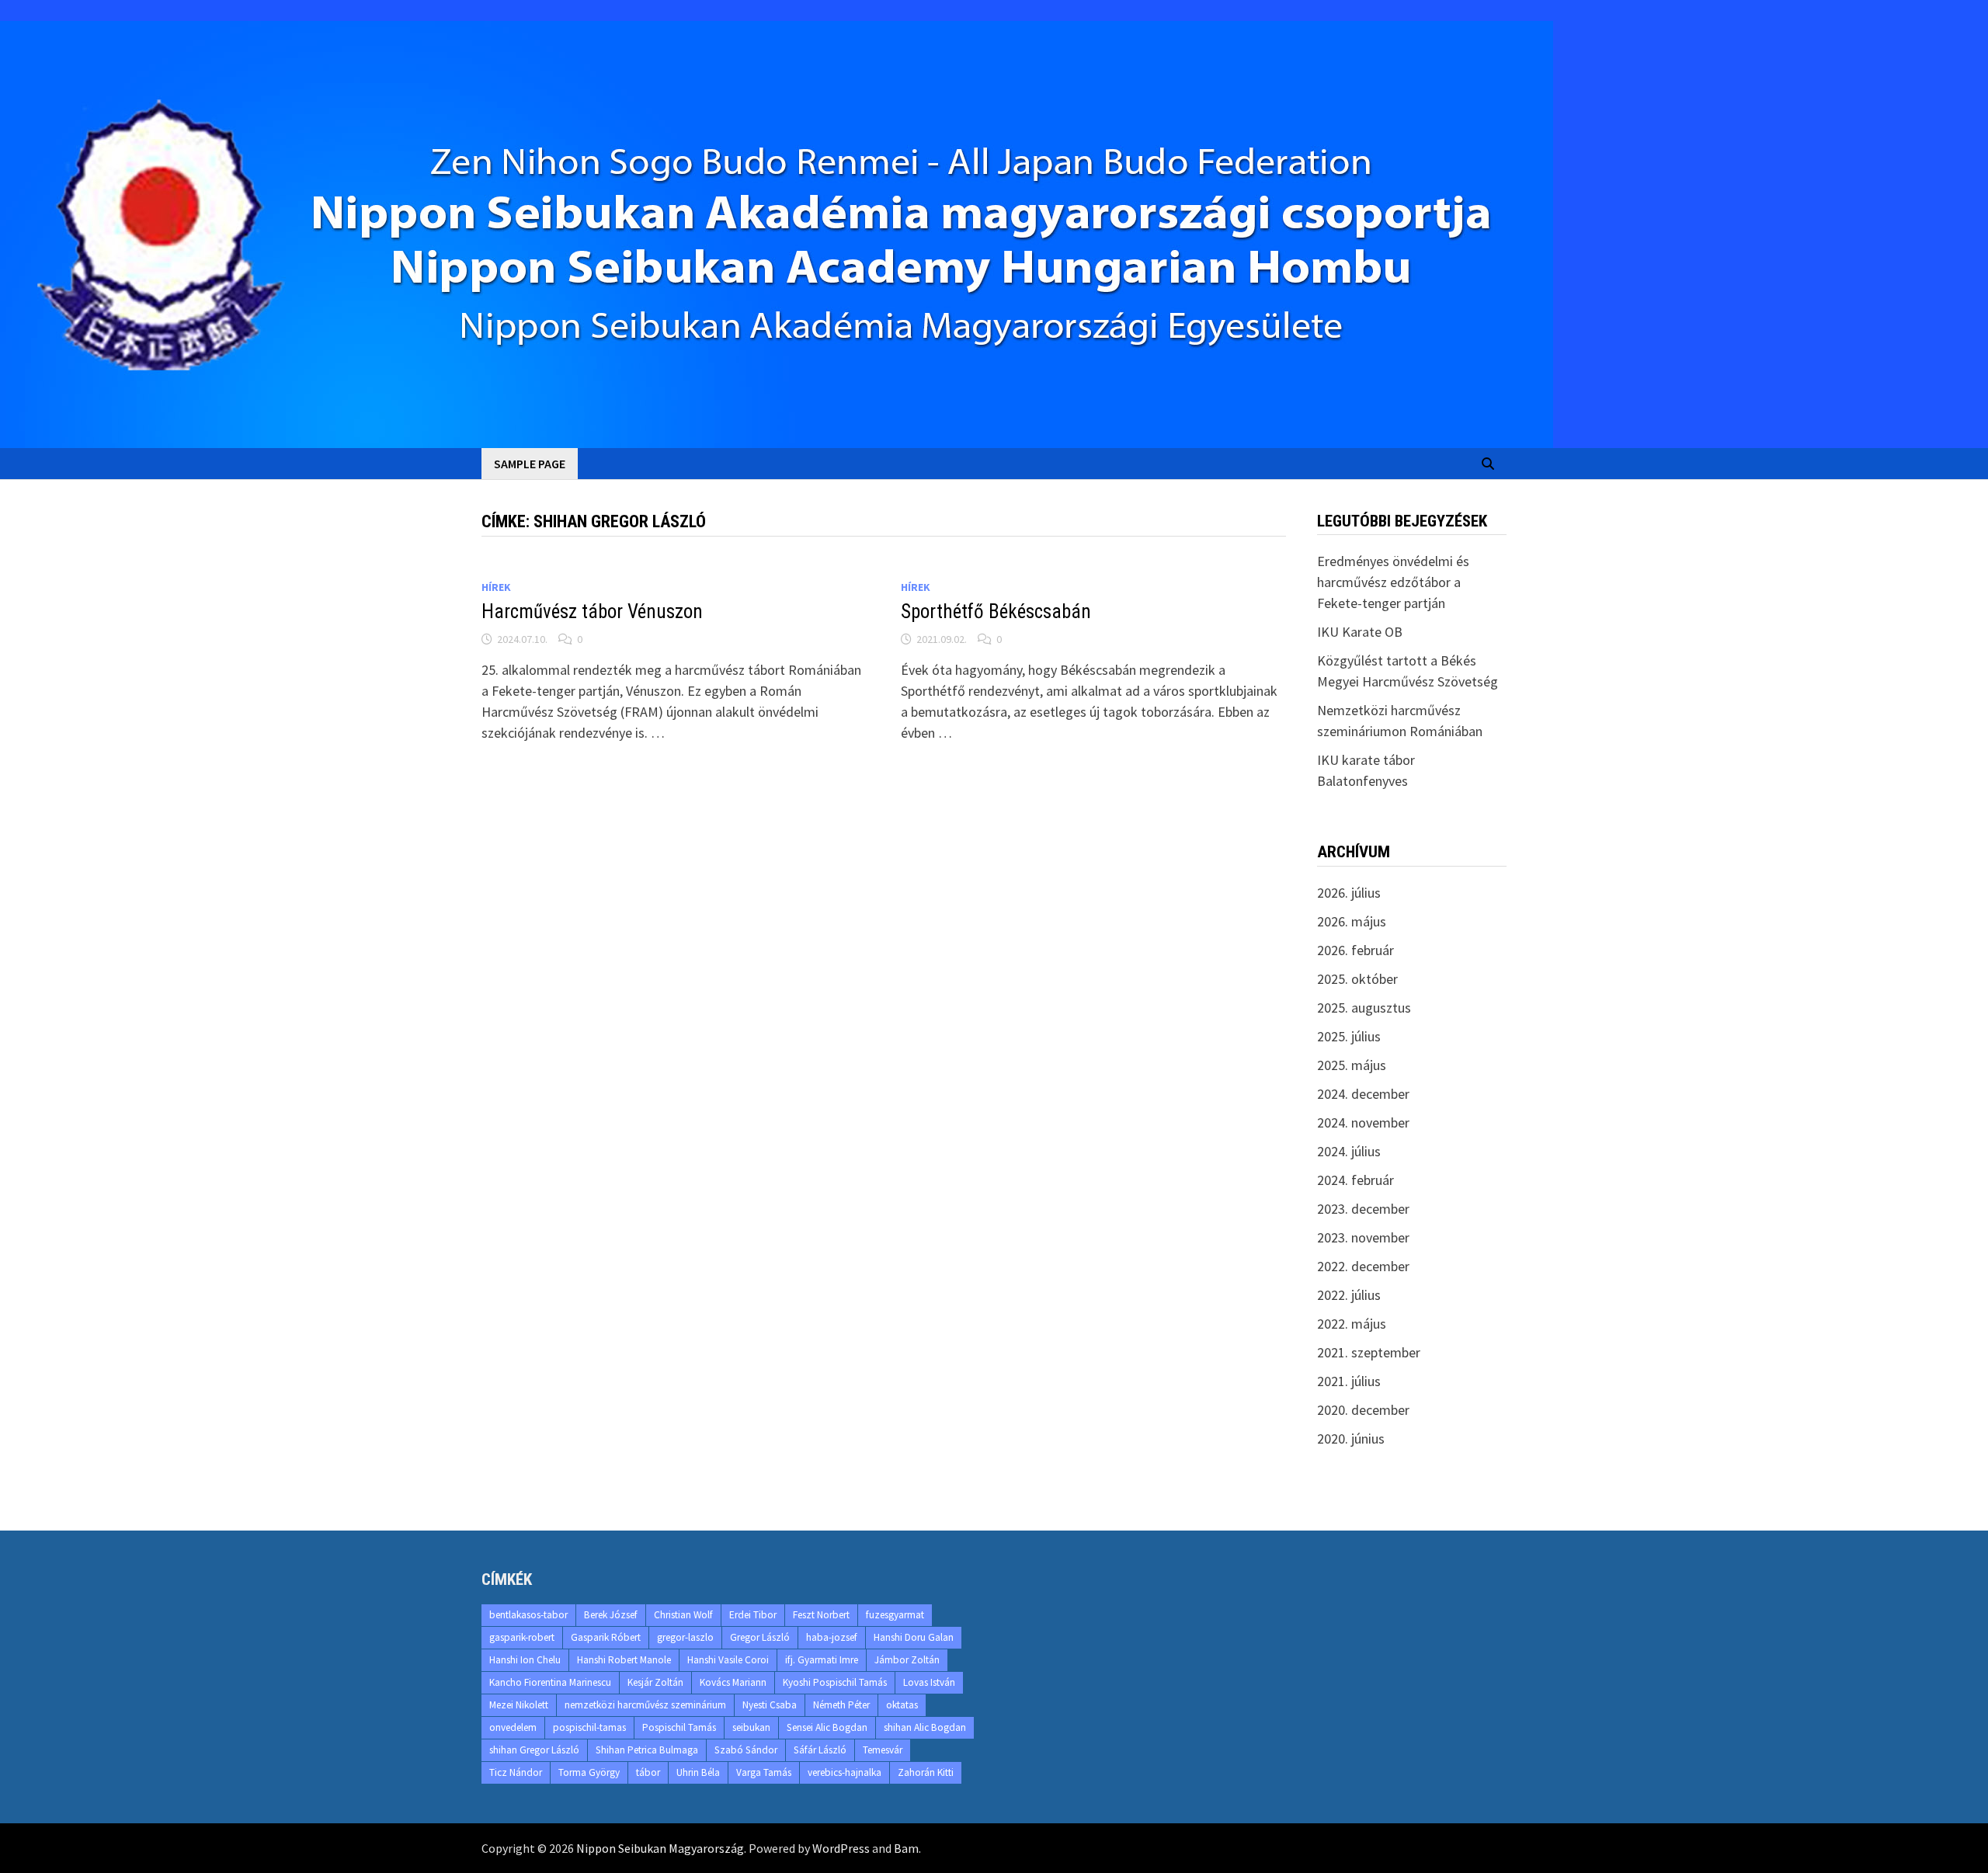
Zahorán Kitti (926, 1772)
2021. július (1349, 1381)
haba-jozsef (832, 1637)
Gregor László (760, 1637)
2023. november (1363, 1237)
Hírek (496, 587)
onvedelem (513, 1727)
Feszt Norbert (821, 1615)
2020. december (1363, 1410)
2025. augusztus (1364, 1008)
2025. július (1349, 1036)
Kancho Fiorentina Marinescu (550, 1682)
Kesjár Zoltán (655, 1682)
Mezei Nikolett (519, 1705)
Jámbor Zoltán (907, 1660)
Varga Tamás (764, 1772)
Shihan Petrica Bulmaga (647, 1750)
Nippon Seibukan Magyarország (660, 1848)
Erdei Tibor (753, 1615)
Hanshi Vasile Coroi (728, 1660)
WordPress (841, 1848)
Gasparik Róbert (606, 1637)
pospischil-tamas (589, 1727)
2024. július (1349, 1151)
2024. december (1363, 1094)
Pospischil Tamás (679, 1727)
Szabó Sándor (746, 1750)
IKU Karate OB (1360, 632)
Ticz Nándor (516, 1772)
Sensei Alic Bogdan (827, 1727)
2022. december (1363, 1266)
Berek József (611, 1615)
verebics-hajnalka (845, 1772)
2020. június (1351, 1439)
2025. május (1352, 1065)
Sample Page (530, 464)
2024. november (1363, 1122)
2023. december (1363, 1209)
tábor (648, 1772)
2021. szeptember (1369, 1352)
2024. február (1355, 1180)
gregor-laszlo (685, 1637)
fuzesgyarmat (895, 1615)
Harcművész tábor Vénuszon (592, 612)
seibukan (751, 1727)
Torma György (589, 1772)
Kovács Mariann (733, 1682)
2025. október (1357, 979)
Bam (906, 1848)
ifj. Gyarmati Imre (822, 1660)
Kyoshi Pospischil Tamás (835, 1682)
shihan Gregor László (534, 1750)
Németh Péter (841, 1705)
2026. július (1349, 893)
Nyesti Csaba (770, 1705)
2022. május (1352, 1324)
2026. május (1352, 921)
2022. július (1349, 1295)
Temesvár (883, 1750)
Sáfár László (820, 1750)
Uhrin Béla (698, 1772)
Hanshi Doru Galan (914, 1637)
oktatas (902, 1705)
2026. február (1355, 950)
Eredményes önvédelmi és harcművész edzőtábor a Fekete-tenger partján (1393, 582)
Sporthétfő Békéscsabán (996, 612)
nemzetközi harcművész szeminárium (645, 1705)
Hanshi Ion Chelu (525, 1660)
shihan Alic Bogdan (925, 1727)
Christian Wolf (683, 1615)
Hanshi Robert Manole (624, 1660)
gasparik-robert (522, 1637)
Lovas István (929, 1682)
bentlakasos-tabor (528, 1615)
